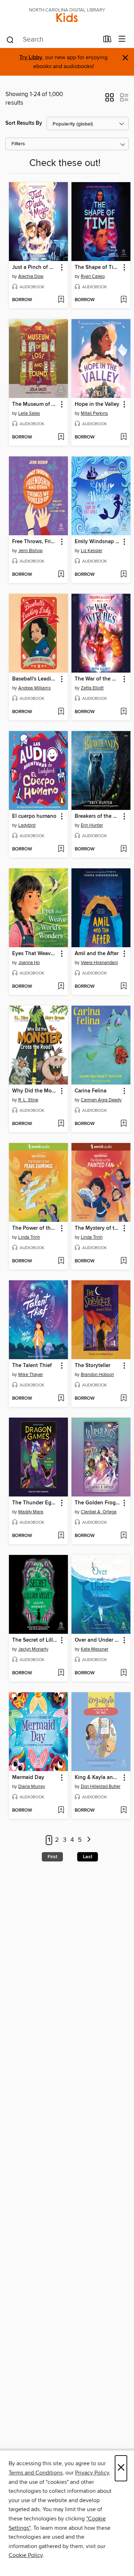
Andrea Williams (34, 688)
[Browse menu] (122, 39)
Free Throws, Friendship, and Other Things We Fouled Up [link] (35, 542)
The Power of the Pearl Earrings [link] (35, 1228)
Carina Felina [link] (91, 1091)
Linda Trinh (29, 1237)
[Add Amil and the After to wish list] (123, 987)
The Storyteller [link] (93, 1366)
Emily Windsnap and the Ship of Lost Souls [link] (98, 542)
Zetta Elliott (92, 688)
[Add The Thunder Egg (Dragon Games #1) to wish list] (61, 1536)
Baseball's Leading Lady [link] (35, 679)
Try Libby (31, 58)
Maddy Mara (31, 1512)
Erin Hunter (92, 825)
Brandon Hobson (97, 1375)
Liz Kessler (91, 551)
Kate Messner (95, 1649)
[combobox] (52, 40)
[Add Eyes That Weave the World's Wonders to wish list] (61, 987)
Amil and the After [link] (97, 954)
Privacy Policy (92, 2473)
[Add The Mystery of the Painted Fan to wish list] (123, 1261)
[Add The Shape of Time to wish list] (123, 300)
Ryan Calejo (93, 276)
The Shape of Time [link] (98, 267)
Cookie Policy (26, 2555)
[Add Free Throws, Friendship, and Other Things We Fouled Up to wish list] (61, 575)
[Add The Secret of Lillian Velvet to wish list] (61, 1673)
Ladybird (27, 825)
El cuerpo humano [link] (34, 816)
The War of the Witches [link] (98, 679)
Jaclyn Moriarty (33, 1649)
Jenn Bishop (30, 551)
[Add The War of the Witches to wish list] (123, 712)
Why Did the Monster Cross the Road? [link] (35, 1091)
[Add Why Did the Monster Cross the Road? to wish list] (61, 1124)
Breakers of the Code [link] (98, 816)
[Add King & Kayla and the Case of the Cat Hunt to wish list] (123, 1811)
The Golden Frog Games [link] (98, 1503)
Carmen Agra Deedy (101, 1100)
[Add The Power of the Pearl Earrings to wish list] (61, 1261)
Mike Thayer (31, 1375)
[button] (110, 100)
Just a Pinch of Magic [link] (35, 267)
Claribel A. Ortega (99, 1512)
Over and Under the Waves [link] (98, 1640)
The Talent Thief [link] (32, 1366)
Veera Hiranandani (99, 963)
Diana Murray (32, 1787)
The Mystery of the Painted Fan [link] (98, 1228)
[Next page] (89, 1840)
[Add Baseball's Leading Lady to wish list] (61, 712)
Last (88, 1857)
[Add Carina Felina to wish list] (123, 1124)
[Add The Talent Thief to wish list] (61, 1399)
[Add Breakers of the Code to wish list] (123, 849)
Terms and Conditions (36, 2473)
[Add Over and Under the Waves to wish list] (123, 1673)
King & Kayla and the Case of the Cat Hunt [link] (98, 1778)
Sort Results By (24, 123)
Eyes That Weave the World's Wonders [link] (35, 954)
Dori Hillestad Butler (101, 1787)
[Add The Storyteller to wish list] (123, 1399)
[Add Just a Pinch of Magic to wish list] (61, 300)
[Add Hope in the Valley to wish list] (123, 437)
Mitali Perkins (94, 413)
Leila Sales (29, 413)
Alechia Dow (31, 276)
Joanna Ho (29, 963)
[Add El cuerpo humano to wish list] (61, 849)
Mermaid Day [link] (28, 1778)
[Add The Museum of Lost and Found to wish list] (61, 437)
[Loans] (107, 41)
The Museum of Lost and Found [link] (35, 404)
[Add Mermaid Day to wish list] (61, 1811)
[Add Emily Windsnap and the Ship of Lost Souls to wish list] (123, 575)
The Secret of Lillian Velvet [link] (35, 1640)
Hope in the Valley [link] (97, 404)
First (52, 1857)
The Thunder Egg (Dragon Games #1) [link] (35, 1503)
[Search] (10, 39)
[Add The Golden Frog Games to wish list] (123, 1536)
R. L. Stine (28, 1100)
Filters (18, 144)
